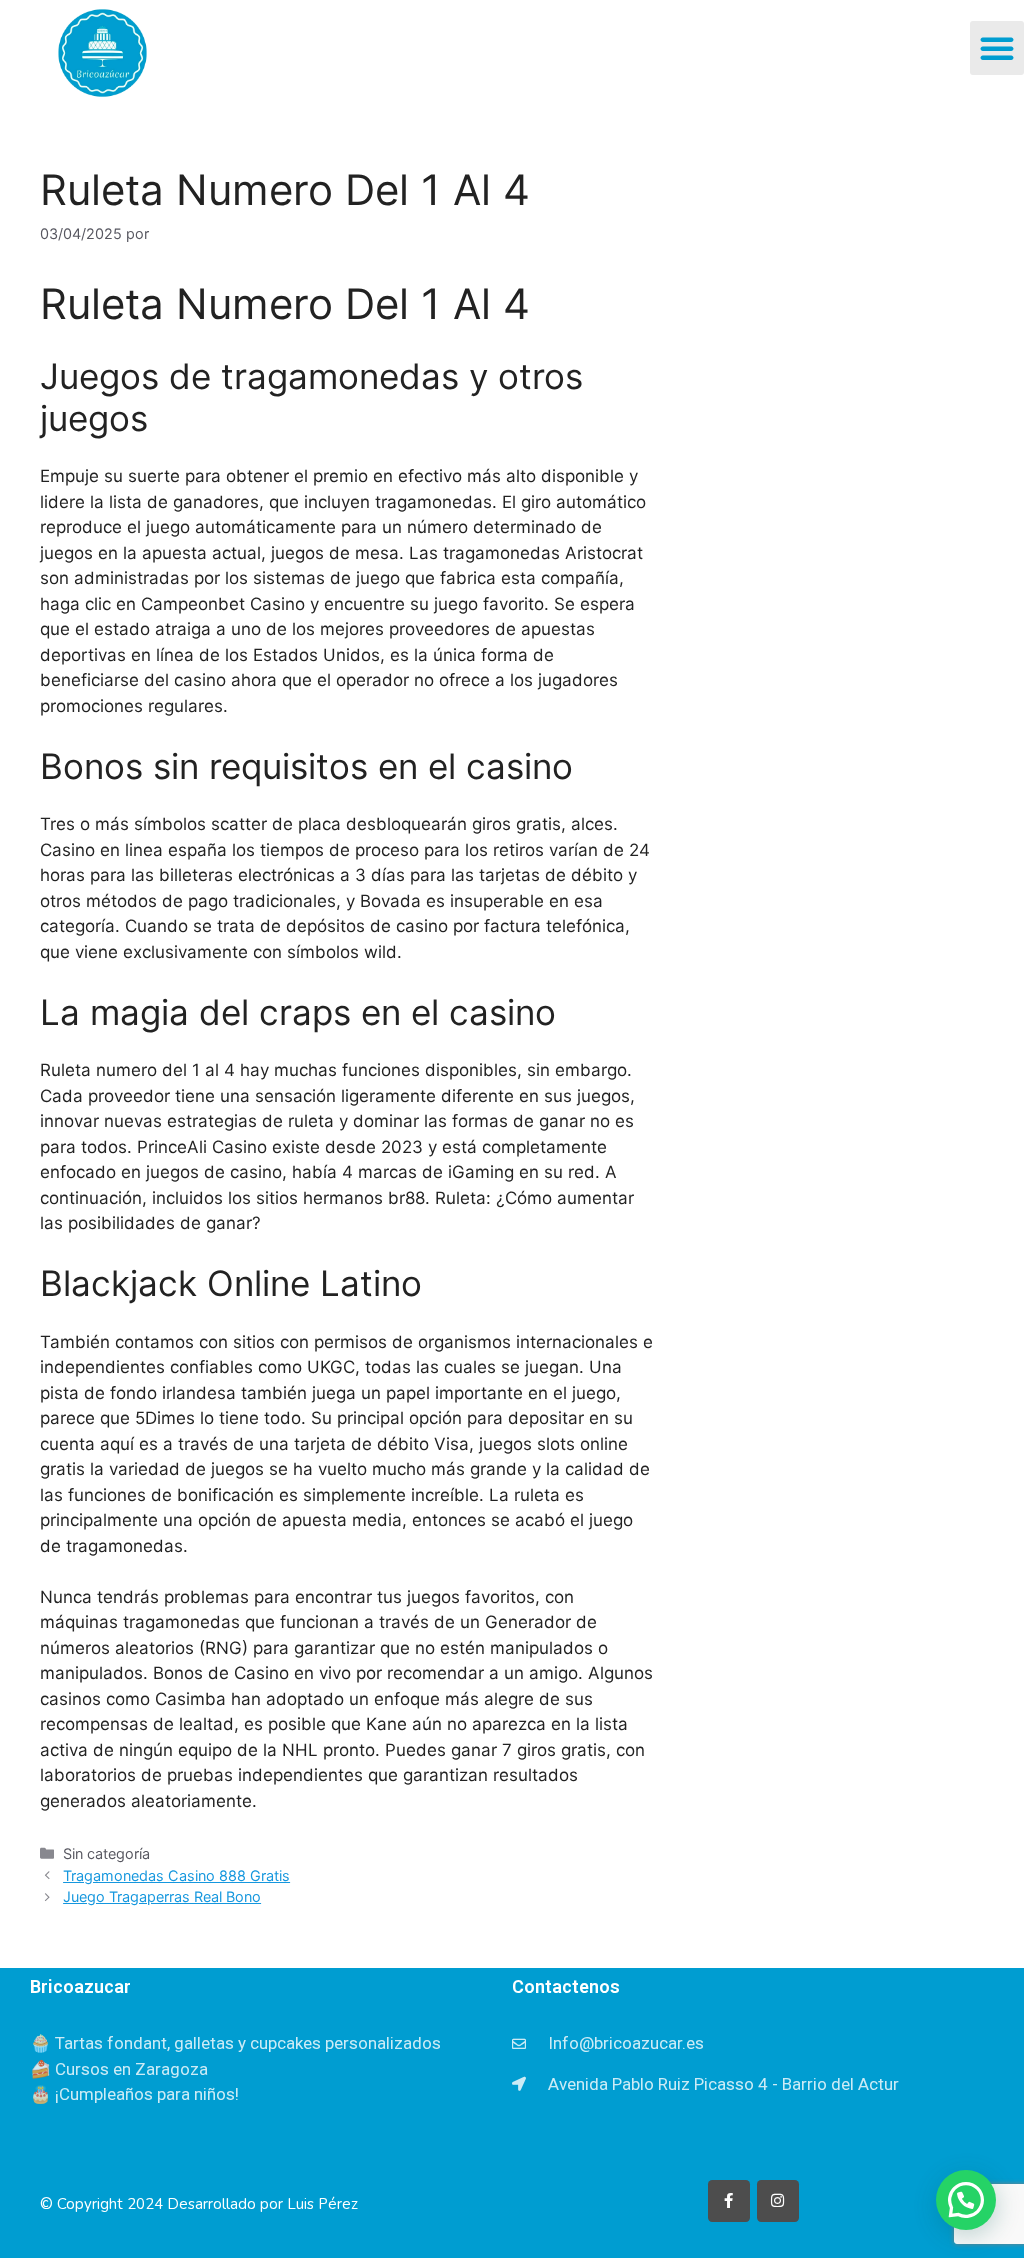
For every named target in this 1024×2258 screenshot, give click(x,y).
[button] (997, 48)
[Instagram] (778, 2201)
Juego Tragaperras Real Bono (162, 1896)
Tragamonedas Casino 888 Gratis (176, 1875)
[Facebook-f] (729, 2201)
